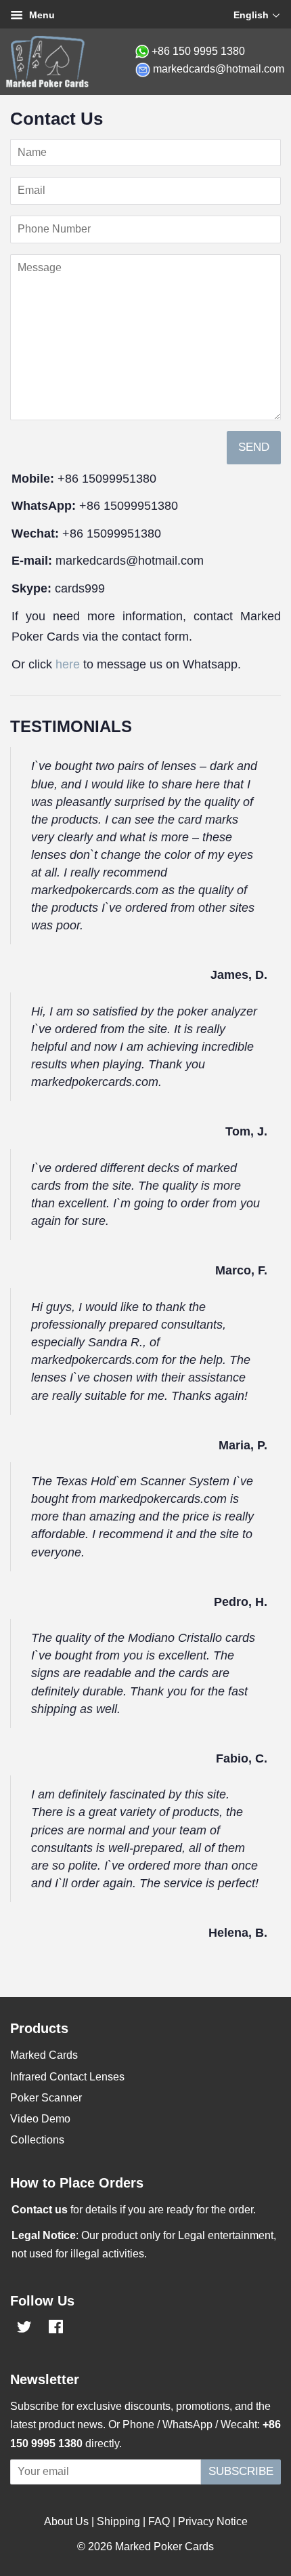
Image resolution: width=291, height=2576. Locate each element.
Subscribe (241, 2471)
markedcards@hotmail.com (219, 69)
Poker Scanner (46, 2098)
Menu (41, 15)
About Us (66, 2521)
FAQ (159, 2521)
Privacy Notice (213, 2521)
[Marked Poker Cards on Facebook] (56, 2329)
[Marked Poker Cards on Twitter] (24, 2329)
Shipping (118, 2521)
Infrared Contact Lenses (67, 2077)
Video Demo (40, 2119)
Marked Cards (44, 2055)
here (68, 664)
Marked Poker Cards (164, 2547)
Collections (37, 2140)
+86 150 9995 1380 (198, 51)
